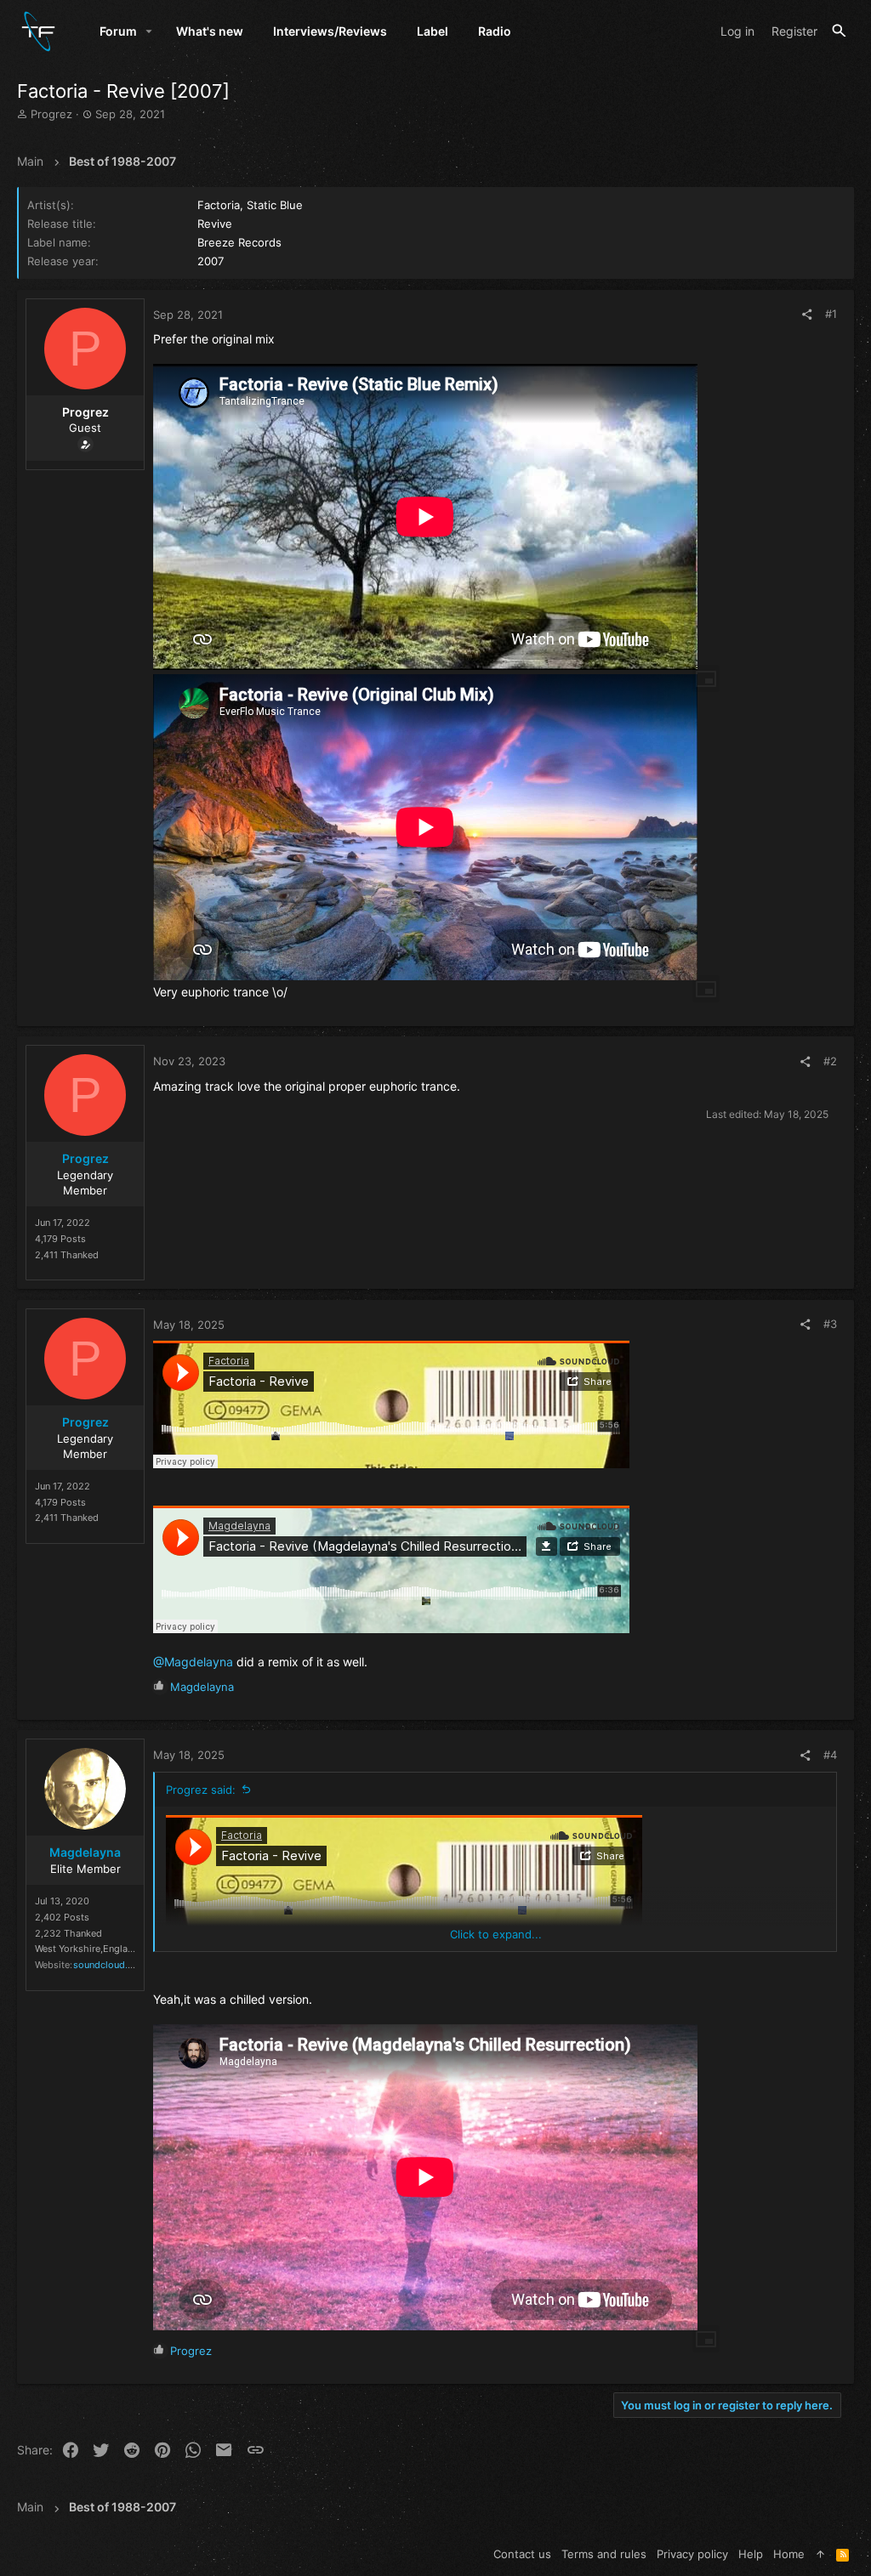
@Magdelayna (193, 1662)
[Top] (820, 2554)
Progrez (85, 1158)
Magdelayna (85, 1852)
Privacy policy (692, 2554)
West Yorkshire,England (87, 1949)
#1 (831, 314)
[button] (149, 31)
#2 (830, 1061)
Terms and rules (604, 2554)
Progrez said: (201, 1790)
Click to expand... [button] (496, 1934)
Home (789, 2554)
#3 (830, 1324)
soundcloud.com (110, 1965)
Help (751, 2554)
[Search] (839, 31)
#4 (830, 1755)
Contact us (522, 2554)
